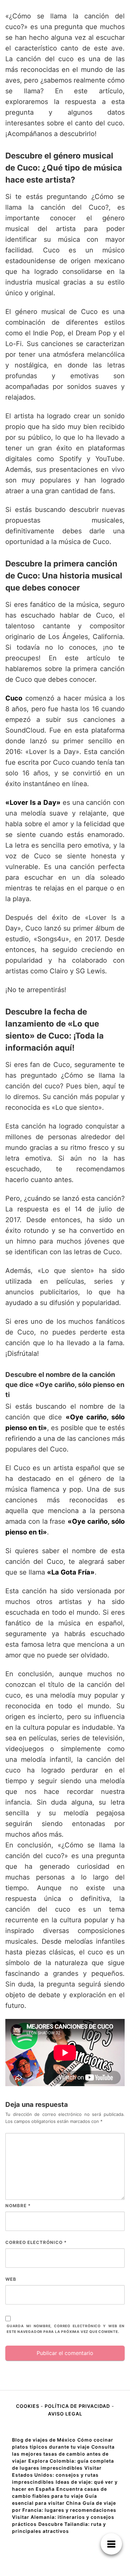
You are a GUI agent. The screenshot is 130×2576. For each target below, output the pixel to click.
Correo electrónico (36, 2242)
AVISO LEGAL (65, 2414)
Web (11, 2279)
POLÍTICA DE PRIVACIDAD (77, 2406)
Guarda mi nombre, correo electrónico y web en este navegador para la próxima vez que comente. (66, 2329)
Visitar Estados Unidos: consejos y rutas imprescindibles (57, 2475)
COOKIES (28, 2406)
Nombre (18, 2206)
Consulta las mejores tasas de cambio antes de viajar (63, 2454)
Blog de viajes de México (44, 2440)
